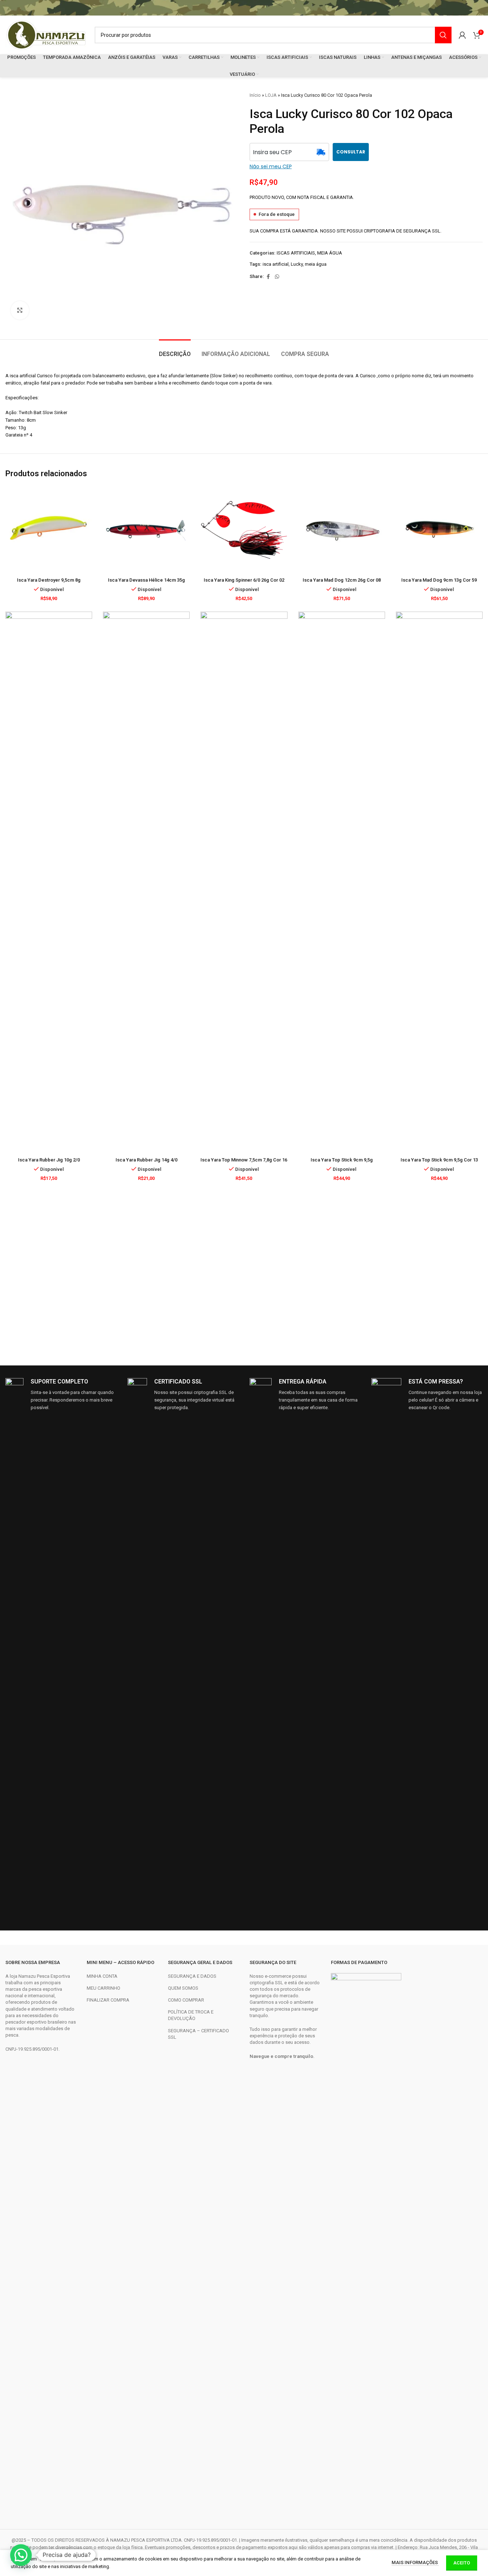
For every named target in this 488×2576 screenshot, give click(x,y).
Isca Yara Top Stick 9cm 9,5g (342, 1160)
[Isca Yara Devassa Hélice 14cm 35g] (146, 530)
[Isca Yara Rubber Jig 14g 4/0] (146, 882)
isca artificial (276, 264)
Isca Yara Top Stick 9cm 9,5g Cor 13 (439, 1160)
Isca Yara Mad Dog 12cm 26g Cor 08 (342, 580)
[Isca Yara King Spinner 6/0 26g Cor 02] (244, 530)
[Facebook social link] (268, 277)
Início (255, 95)
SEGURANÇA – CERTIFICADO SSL (198, 2034)
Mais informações (415, 2562)
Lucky (297, 264)
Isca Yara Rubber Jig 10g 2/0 (49, 1160)
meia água (316, 264)
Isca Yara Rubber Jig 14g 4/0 (146, 1160)
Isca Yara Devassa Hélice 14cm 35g (146, 580)
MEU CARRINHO (103, 1988)
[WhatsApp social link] (277, 277)
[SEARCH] (443, 35)
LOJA (271, 95)
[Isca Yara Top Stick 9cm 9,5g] (342, 882)
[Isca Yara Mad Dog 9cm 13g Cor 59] (439, 530)
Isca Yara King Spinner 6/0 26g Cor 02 (244, 580)
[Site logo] (46, 34)
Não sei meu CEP (271, 166)
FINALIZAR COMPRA (108, 2000)
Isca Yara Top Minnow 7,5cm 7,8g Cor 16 (244, 1160)
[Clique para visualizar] (20, 310)
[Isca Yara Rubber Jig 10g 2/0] (49, 882)
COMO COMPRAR (186, 2000)
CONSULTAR (351, 152)
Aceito (462, 2563)
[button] (21, 2555)
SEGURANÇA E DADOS (192, 1976)
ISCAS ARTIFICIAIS (296, 253)
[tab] (175, 350)
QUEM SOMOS (183, 1988)
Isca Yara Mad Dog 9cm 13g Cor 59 (439, 580)
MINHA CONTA (102, 1976)
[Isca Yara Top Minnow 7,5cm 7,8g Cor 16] (244, 882)
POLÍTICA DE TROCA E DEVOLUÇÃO (191, 2015)
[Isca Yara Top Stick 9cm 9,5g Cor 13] (439, 882)
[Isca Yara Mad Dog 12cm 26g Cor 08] (342, 530)
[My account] (462, 35)
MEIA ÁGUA (330, 253)
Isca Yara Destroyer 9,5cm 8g (49, 580)
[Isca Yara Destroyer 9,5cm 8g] (49, 530)
